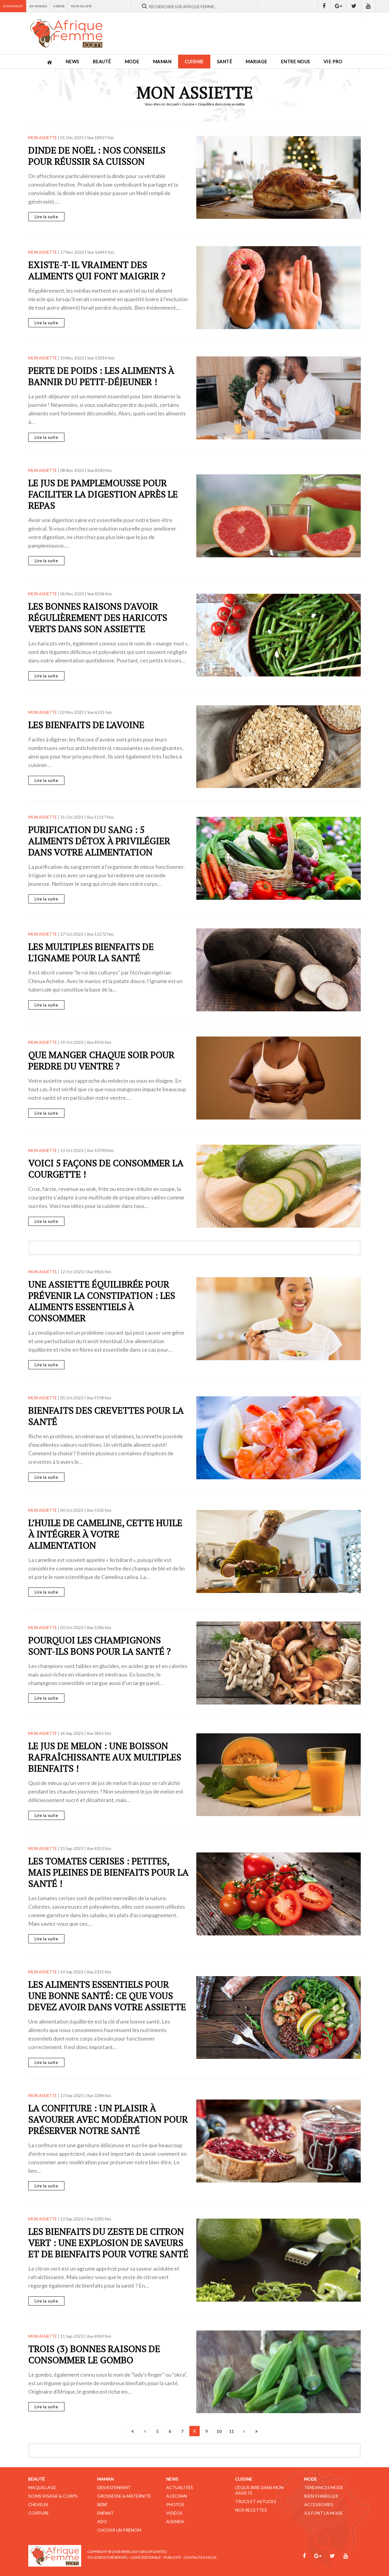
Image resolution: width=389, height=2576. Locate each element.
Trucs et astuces (256, 2501)
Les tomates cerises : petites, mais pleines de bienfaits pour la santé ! (108, 1872)
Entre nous (296, 62)
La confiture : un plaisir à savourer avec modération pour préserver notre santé (108, 2119)
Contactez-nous (200, 2557)
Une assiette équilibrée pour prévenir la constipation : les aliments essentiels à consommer (102, 1301)
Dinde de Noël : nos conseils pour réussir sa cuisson (97, 156)
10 (219, 2431)
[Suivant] (244, 2431)
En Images (38, 6)
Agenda (175, 2521)
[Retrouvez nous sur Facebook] (324, 6)
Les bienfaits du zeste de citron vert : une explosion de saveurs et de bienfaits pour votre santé (108, 2243)
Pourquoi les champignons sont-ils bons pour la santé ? (100, 1646)
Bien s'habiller (321, 2496)
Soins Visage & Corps (53, 2496)
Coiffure (39, 2513)
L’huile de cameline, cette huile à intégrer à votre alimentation (105, 1534)
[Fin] (256, 2431)
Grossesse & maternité (124, 2496)
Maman (162, 62)
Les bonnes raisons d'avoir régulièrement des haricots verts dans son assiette (98, 617)
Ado (102, 2521)
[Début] (133, 2431)
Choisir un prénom (119, 2530)
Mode (132, 62)
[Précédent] (145, 2431)
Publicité (172, 2557)
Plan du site (82, 6)
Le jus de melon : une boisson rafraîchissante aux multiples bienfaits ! (105, 1757)
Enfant (105, 2513)
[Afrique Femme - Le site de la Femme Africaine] (66, 33)
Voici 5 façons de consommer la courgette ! (106, 1169)
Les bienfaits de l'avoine (86, 725)
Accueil (173, 104)
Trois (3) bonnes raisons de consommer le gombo (94, 2354)
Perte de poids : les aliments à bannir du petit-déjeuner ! (101, 376)
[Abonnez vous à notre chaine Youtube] (368, 6)
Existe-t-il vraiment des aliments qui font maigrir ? (97, 270)
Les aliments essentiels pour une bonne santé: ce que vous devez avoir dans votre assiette (107, 1996)
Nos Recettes (251, 2510)
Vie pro (333, 62)
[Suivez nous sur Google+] (339, 6)
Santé (225, 62)
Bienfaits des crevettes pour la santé (106, 1416)
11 (232, 2431)
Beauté (102, 62)
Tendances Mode (324, 2487)
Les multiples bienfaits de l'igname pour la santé (91, 952)
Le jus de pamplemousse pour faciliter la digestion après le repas (103, 494)
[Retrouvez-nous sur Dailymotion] (382, 6)
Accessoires (319, 2504)
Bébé (102, 2504)
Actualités (180, 2487)
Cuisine (194, 62)
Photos (175, 2504)
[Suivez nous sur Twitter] (354, 6)
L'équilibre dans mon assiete (259, 2490)
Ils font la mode (324, 2513)
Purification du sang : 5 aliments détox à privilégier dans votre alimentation (99, 841)
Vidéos (59, 6)
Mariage (256, 62)
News (72, 62)
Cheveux (38, 2504)
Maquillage (42, 2487)
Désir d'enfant (114, 2487)
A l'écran (177, 2496)
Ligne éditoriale (146, 2557)
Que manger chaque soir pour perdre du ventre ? (101, 1060)
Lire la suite (46, 217)
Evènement (13, 6)
